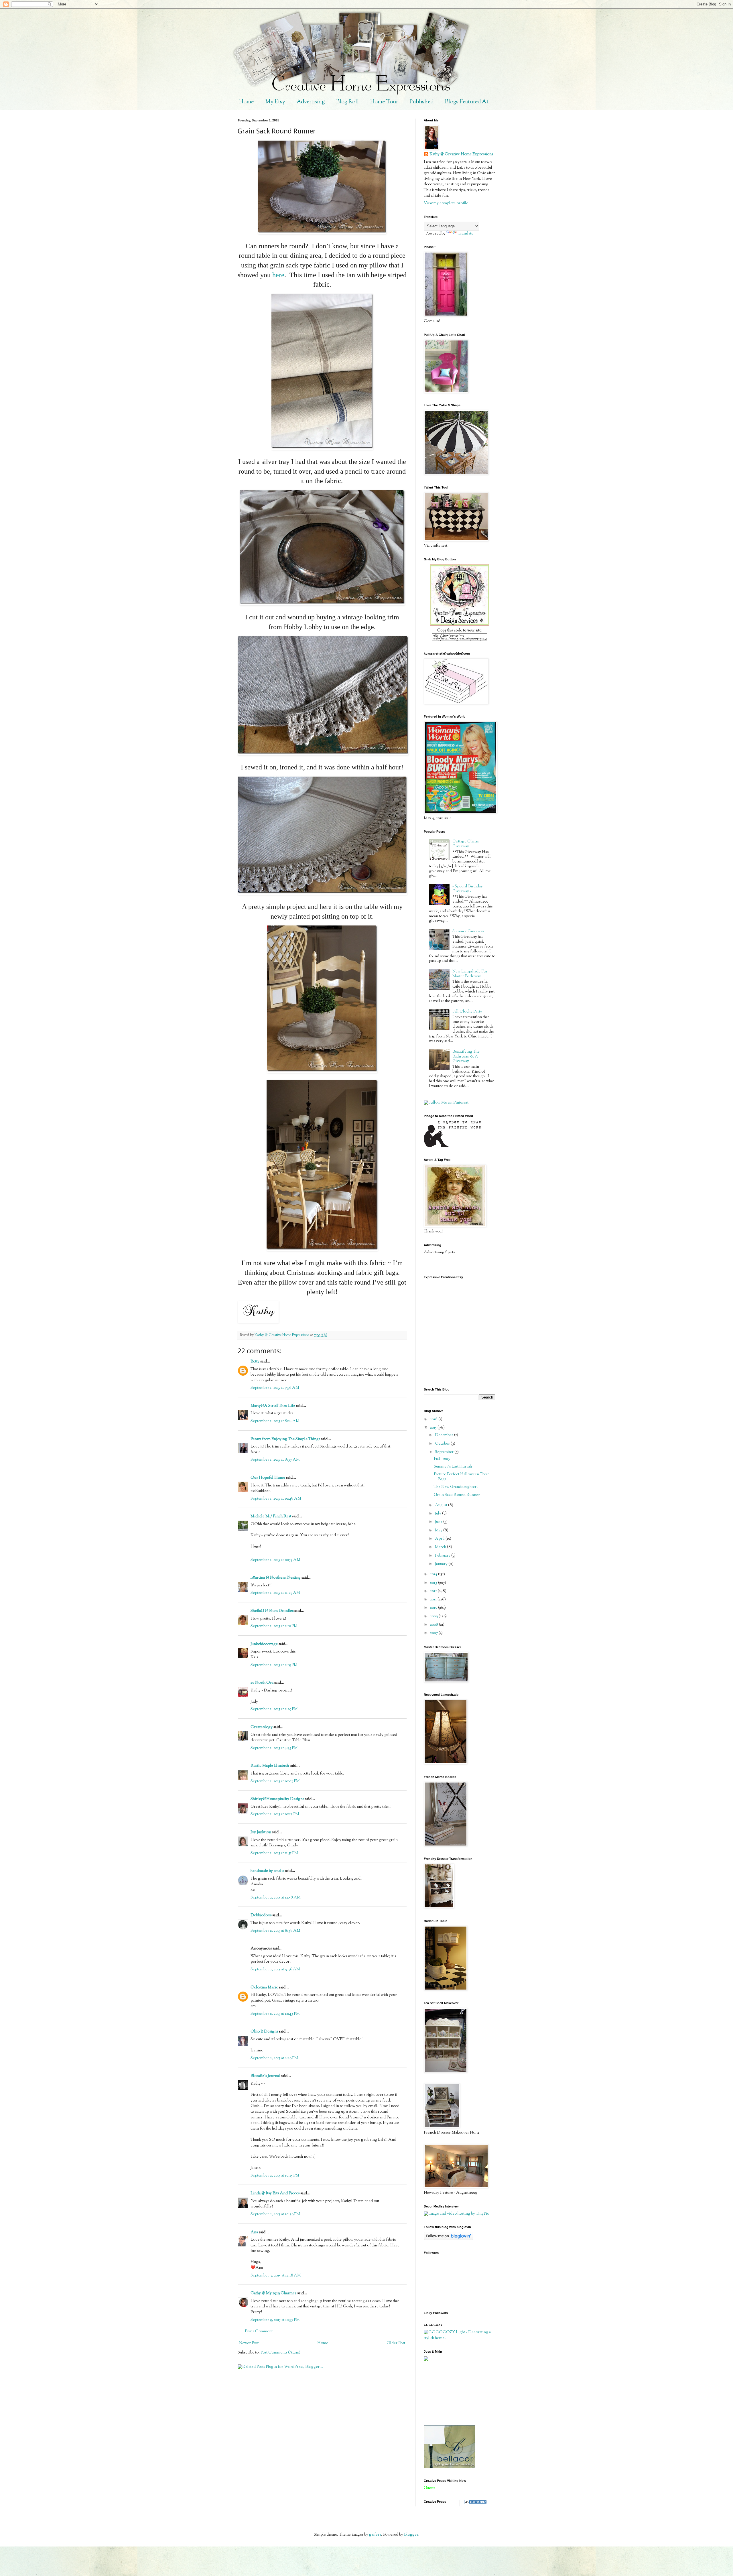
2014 (434, 1574)
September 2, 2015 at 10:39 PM (275, 2214)
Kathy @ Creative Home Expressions (461, 154)
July (439, 1514)
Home (246, 102)
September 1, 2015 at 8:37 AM (275, 1460)
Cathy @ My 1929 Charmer (273, 2293)
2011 (434, 1600)
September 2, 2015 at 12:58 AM (276, 1898)
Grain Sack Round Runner (457, 1495)
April (440, 1539)
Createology (262, 1727)
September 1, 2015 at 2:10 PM (274, 1626)
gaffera (375, 2535)
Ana (254, 2232)
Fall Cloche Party (467, 1012)
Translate (466, 234)
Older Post (396, 2343)
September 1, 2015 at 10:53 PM (275, 1814)
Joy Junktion (261, 1832)
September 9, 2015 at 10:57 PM (275, 2320)
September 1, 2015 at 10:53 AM (275, 1560)
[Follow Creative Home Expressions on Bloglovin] (449, 2239)
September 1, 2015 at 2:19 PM (274, 1665)
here (278, 275)
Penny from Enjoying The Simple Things (285, 1439)
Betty (255, 1362)
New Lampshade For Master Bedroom (470, 974)
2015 (434, 1428)
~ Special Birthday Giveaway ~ (468, 889)
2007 (434, 1633)
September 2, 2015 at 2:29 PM (274, 2058)
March (441, 1547)
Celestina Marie (264, 1988)
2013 (434, 1583)
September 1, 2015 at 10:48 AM (276, 1499)
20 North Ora (262, 1683)
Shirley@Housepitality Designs (277, 1799)
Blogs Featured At (467, 102)
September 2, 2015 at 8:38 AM (275, 1931)
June (439, 1522)
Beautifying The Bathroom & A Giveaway (466, 1057)
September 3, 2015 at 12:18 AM (276, 2276)
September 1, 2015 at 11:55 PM (274, 1853)
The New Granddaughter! (456, 1487)
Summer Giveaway (468, 931)
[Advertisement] (450, 2393)
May (439, 1531)
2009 (434, 1616)
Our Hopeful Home (268, 1478)
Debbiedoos (261, 1915)
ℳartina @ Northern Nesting (276, 1578)
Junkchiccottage (264, 1644)
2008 (435, 1625)
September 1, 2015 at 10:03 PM (275, 1781)
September (445, 1452)
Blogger (411, 2535)
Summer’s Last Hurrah (453, 1467)
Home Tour (384, 102)
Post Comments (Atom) (280, 2353)
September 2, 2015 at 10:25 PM (275, 2176)
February (443, 1556)
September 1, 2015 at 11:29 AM (275, 1593)
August (442, 1505)
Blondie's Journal (265, 2076)
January (442, 1564)
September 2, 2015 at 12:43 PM (275, 2014)
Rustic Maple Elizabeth (270, 1766)
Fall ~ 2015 (442, 1459)
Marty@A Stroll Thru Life (273, 1406)
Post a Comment (259, 2331)
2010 (434, 1608)
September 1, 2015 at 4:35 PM (274, 1748)
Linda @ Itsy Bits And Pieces (275, 2193)
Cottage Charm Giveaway (466, 844)
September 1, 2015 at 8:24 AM (275, 1421)
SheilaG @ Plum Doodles (272, 1611)
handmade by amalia (267, 1871)
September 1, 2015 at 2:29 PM (274, 1709)
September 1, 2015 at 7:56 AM (275, 1388)
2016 (434, 1419)
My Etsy (275, 102)
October (443, 1444)
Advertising (311, 102)
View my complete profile (446, 203)
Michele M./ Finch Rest (271, 1517)
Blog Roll (347, 102)
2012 (434, 1591)
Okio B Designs (264, 2032)
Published (421, 102)
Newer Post (249, 2343)
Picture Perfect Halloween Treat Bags (461, 1477)
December (445, 1435)
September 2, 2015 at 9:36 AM (275, 1970)
